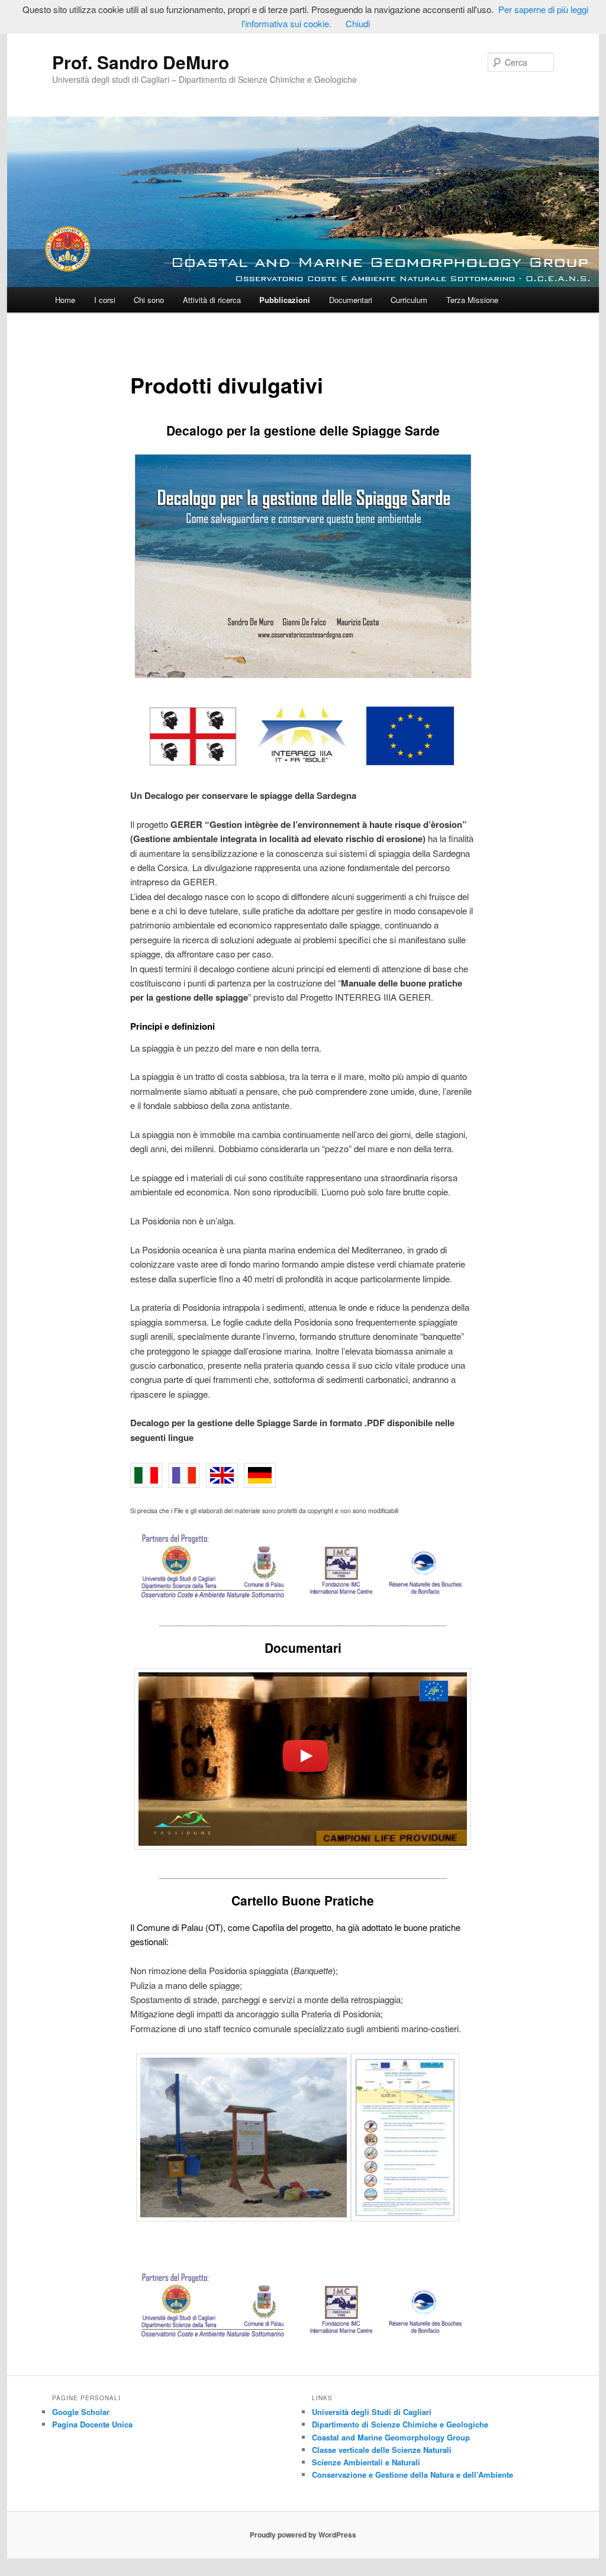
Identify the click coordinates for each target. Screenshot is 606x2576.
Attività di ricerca (212, 300)
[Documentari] (303, 1759)
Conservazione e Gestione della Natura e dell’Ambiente (412, 2475)
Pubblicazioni (285, 300)
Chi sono (149, 300)
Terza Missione (472, 300)
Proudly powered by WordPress (303, 2535)
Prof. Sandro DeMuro (141, 62)
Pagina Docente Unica (92, 2424)
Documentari (351, 300)
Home (65, 300)
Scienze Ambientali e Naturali (366, 2462)
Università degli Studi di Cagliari (372, 2412)
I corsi (105, 300)
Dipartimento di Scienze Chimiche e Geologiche (400, 2424)
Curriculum (409, 300)
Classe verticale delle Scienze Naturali (382, 2450)
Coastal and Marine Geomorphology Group (391, 2437)
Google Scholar (81, 2412)
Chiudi (358, 23)
